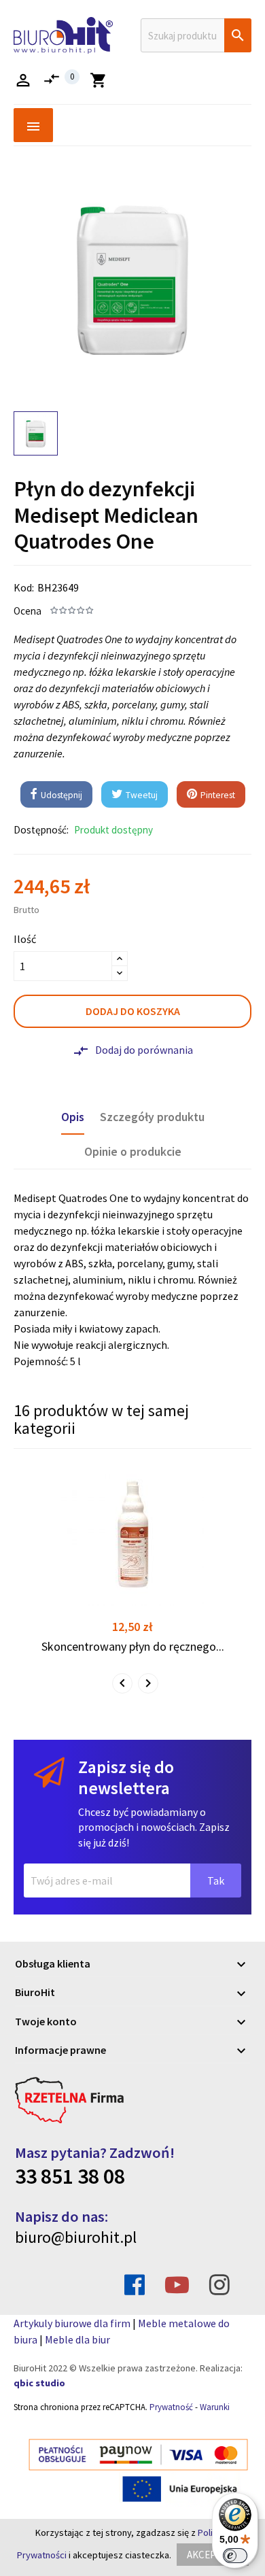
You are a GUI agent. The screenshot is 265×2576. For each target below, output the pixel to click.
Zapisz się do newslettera (126, 1778)
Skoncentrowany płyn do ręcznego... (133, 1646)
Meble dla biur (77, 2339)
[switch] (235, 2556)
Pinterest (217, 795)
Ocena (28, 611)
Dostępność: (41, 830)
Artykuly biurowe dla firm (72, 2323)
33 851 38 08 (70, 2176)
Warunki (215, 2407)
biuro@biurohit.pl (76, 2237)
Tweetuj (141, 795)
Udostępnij (60, 795)
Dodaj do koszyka (133, 1011)
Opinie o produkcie (133, 1152)
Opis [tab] (73, 1117)
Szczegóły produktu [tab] (152, 1117)
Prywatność (171, 2407)
